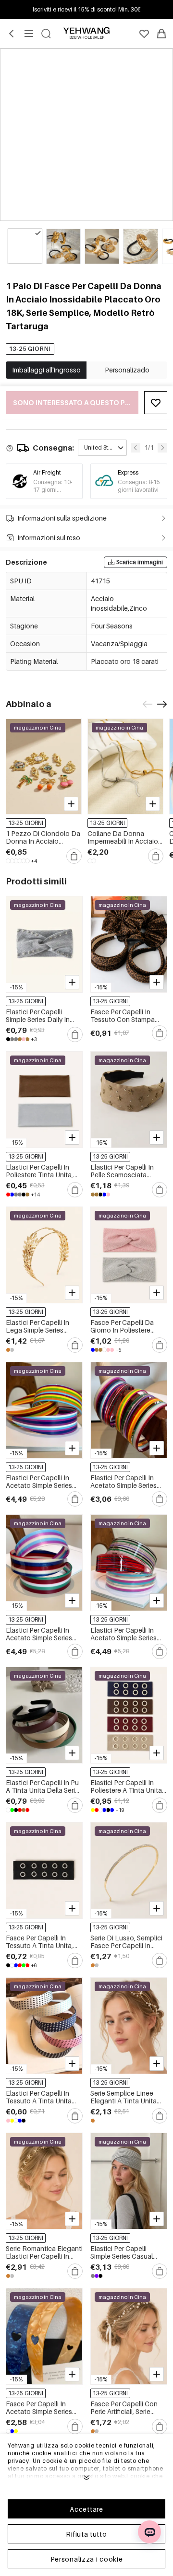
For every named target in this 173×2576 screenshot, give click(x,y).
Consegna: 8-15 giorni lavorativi (139, 486)
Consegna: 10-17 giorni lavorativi (53, 490)
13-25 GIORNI (30, 349)
